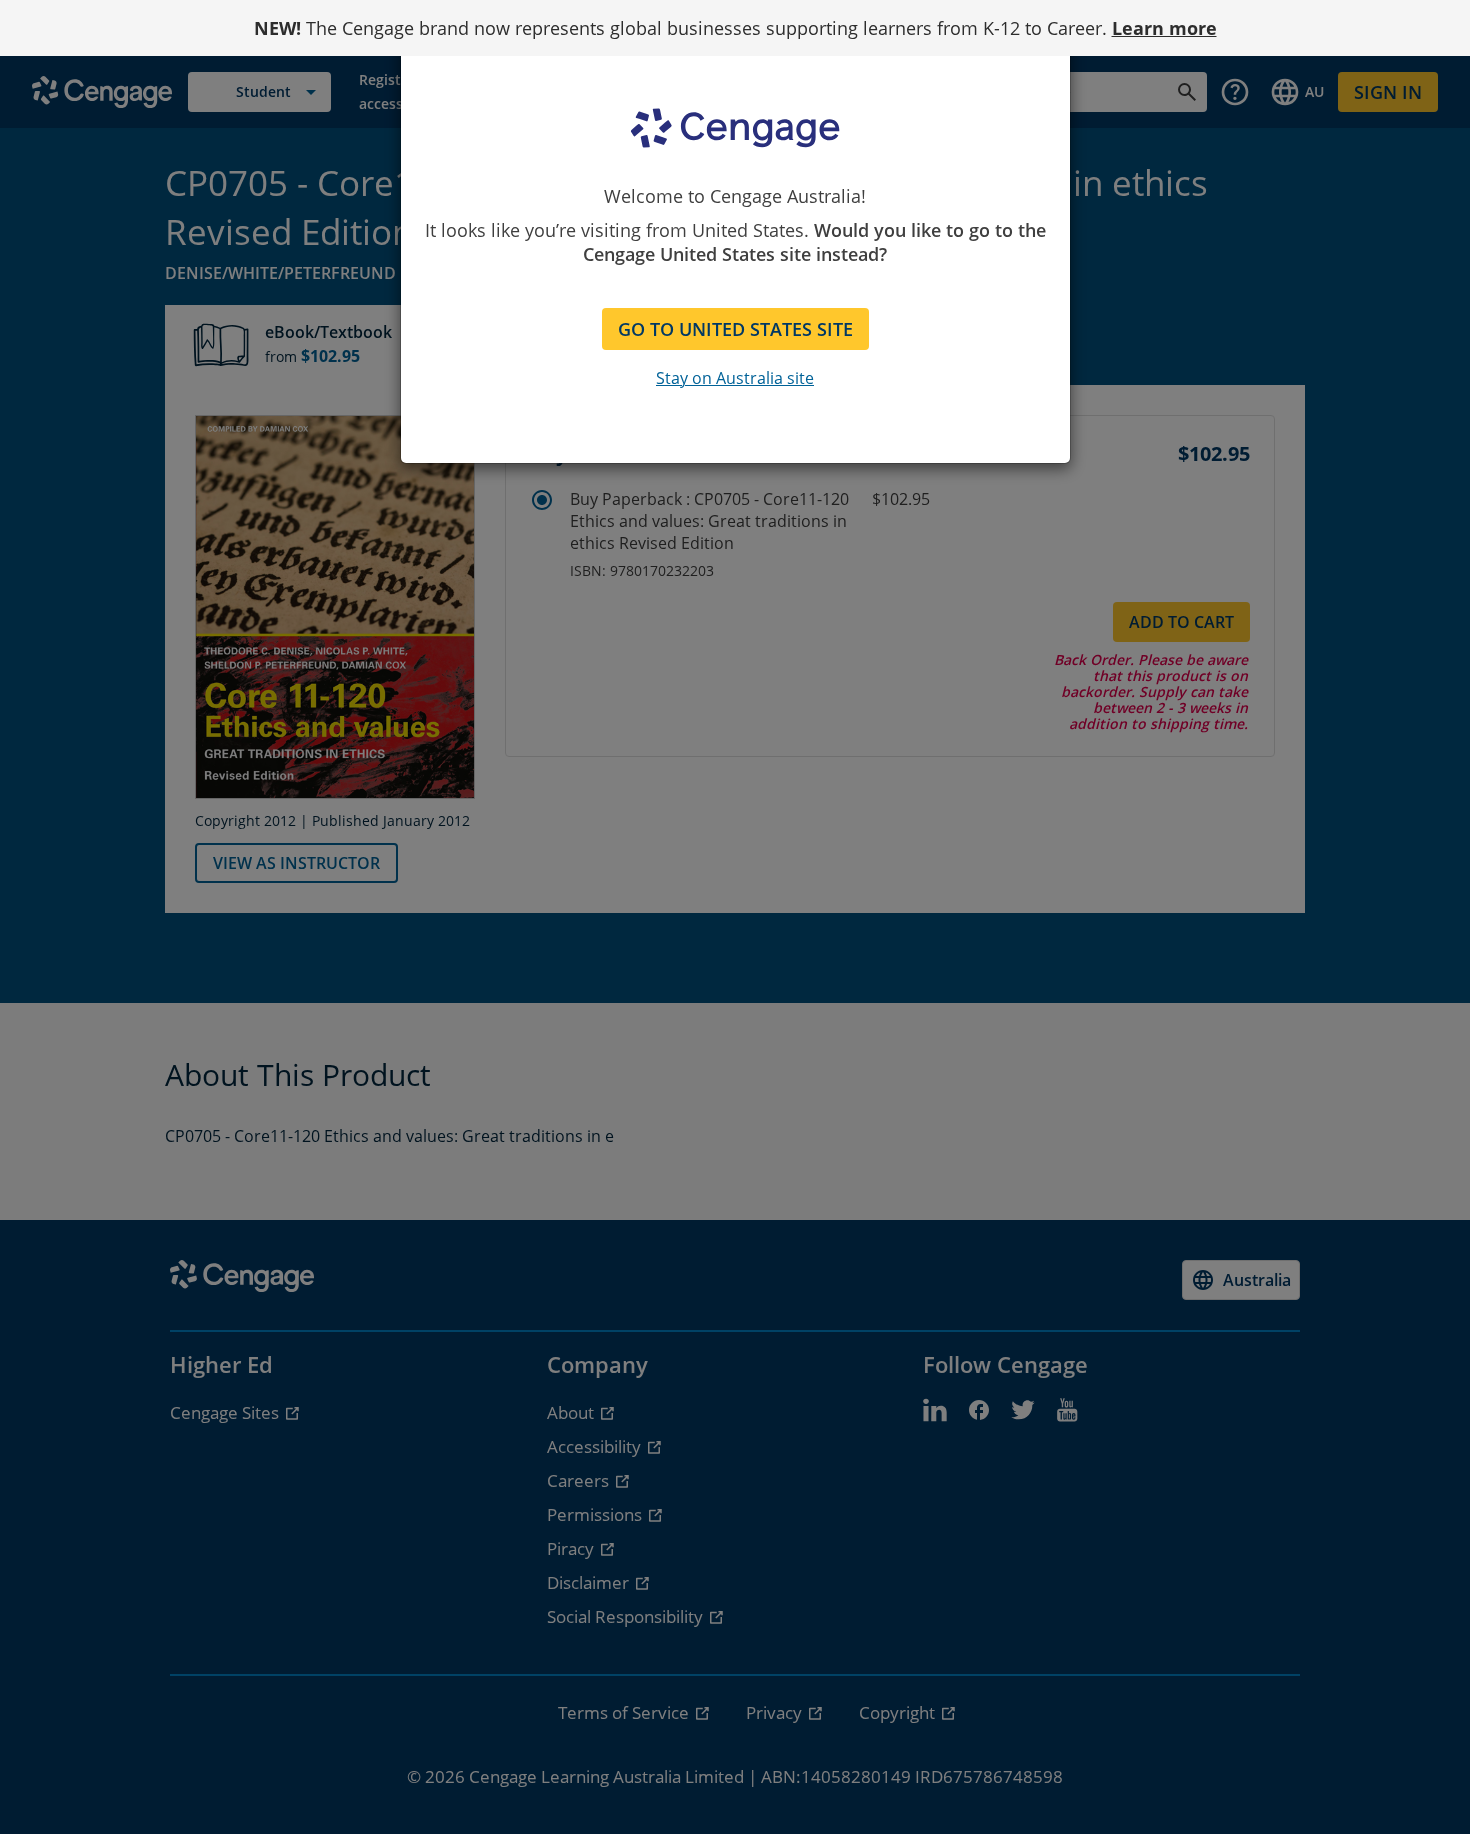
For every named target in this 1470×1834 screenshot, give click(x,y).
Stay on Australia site (735, 378)
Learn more (1164, 28)
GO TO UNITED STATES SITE (735, 329)
